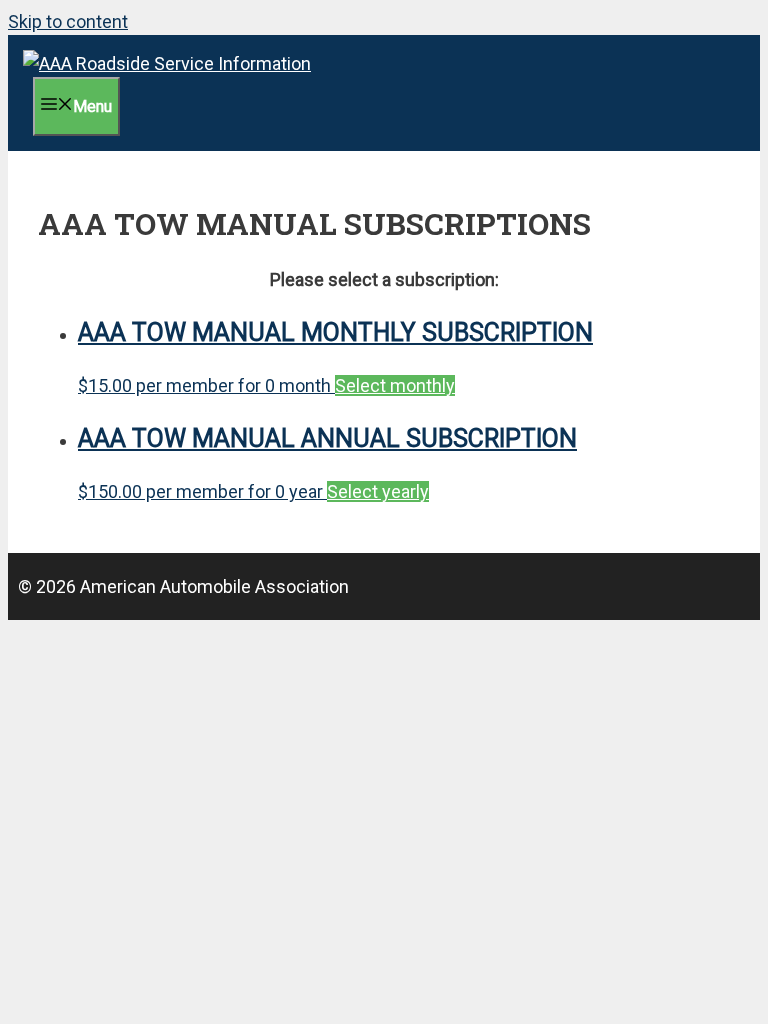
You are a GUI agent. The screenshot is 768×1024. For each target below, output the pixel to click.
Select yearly (378, 491)
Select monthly (395, 385)
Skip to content (68, 21)
